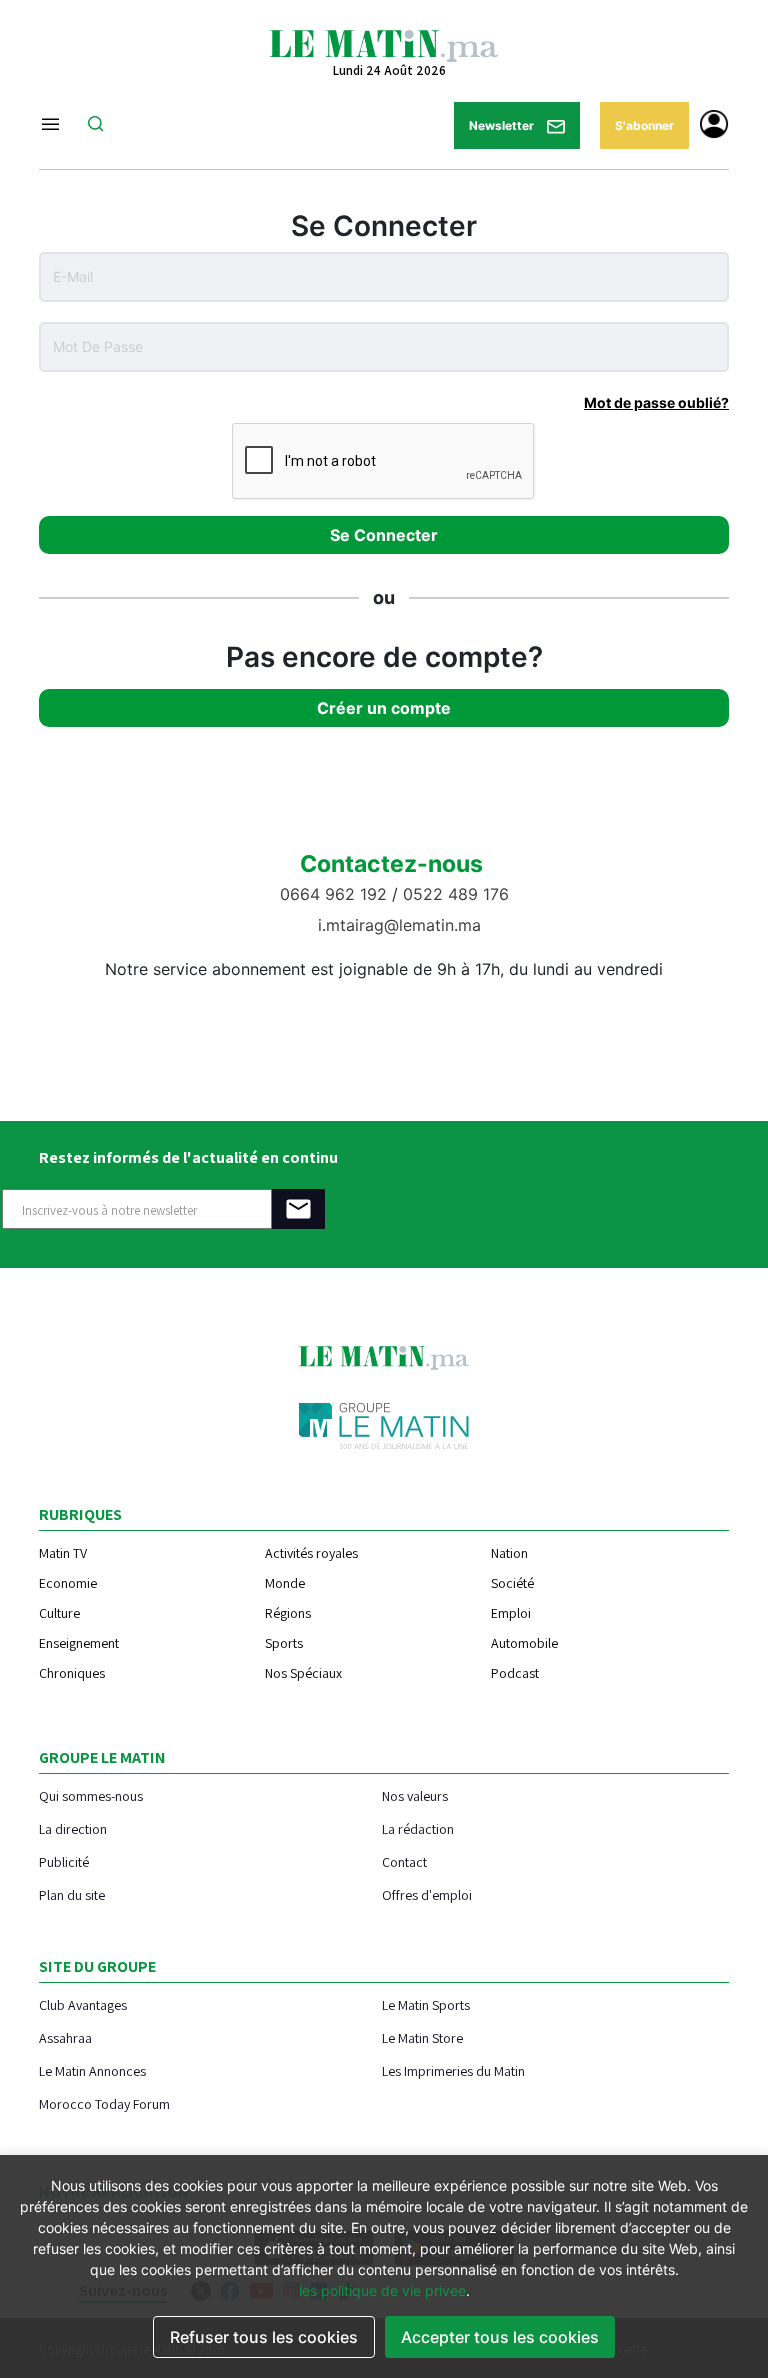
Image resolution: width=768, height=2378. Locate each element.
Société (512, 1583)
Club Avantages (83, 2004)
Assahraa (65, 2037)
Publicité (64, 1861)
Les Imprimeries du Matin (453, 2070)
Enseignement (79, 1643)
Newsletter (503, 125)
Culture (59, 1613)
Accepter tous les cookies (500, 2337)
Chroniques (72, 1673)
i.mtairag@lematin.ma (399, 925)
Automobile (524, 1643)
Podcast (515, 1673)
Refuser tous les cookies (264, 2337)
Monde (285, 1583)
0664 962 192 (336, 894)
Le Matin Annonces (92, 2070)
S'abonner (644, 125)
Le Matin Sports (426, 2004)
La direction (73, 1828)
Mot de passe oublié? (656, 402)
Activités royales (311, 1553)
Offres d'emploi (427, 1894)
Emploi (511, 1613)
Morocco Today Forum (104, 2103)
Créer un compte (384, 708)
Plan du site (72, 1894)
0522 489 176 (456, 894)
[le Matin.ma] (384, 44)
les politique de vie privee (382, 2290)
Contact (404, 1861)
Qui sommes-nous (91, 1795)
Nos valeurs (415, 1795)
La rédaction (418, 1828)
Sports (284, 1643)
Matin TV (63, 1553)
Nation (509, 1553)
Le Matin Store (422, 2037)
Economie (68, 1583)
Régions (288, 1613)
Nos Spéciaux (303, 1673)
